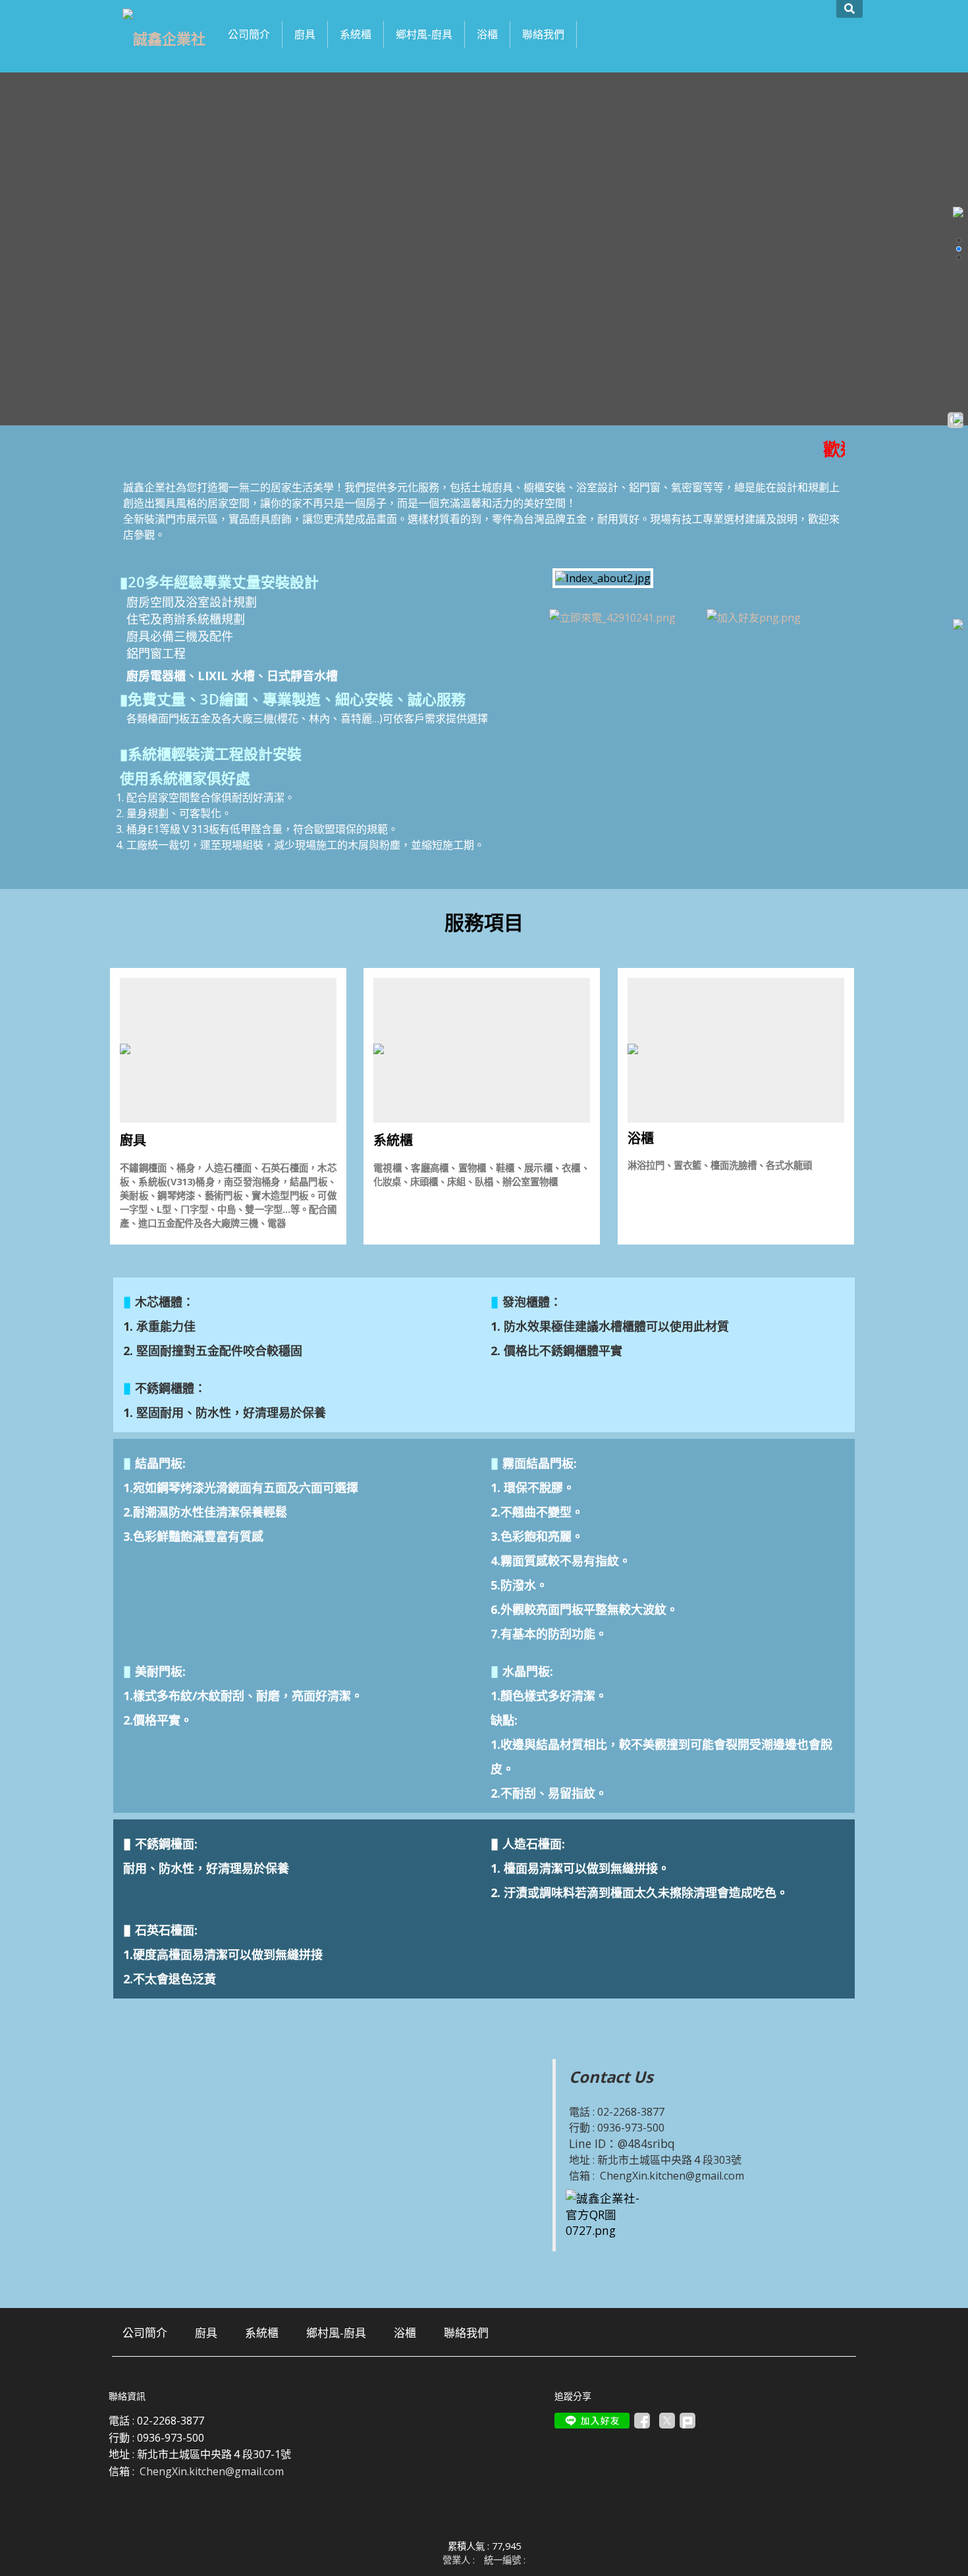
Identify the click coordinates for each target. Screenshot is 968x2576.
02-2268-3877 (631, 2112)
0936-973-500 (631, 2128)
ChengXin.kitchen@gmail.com (672, 2176)
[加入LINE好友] (592, 2421)
